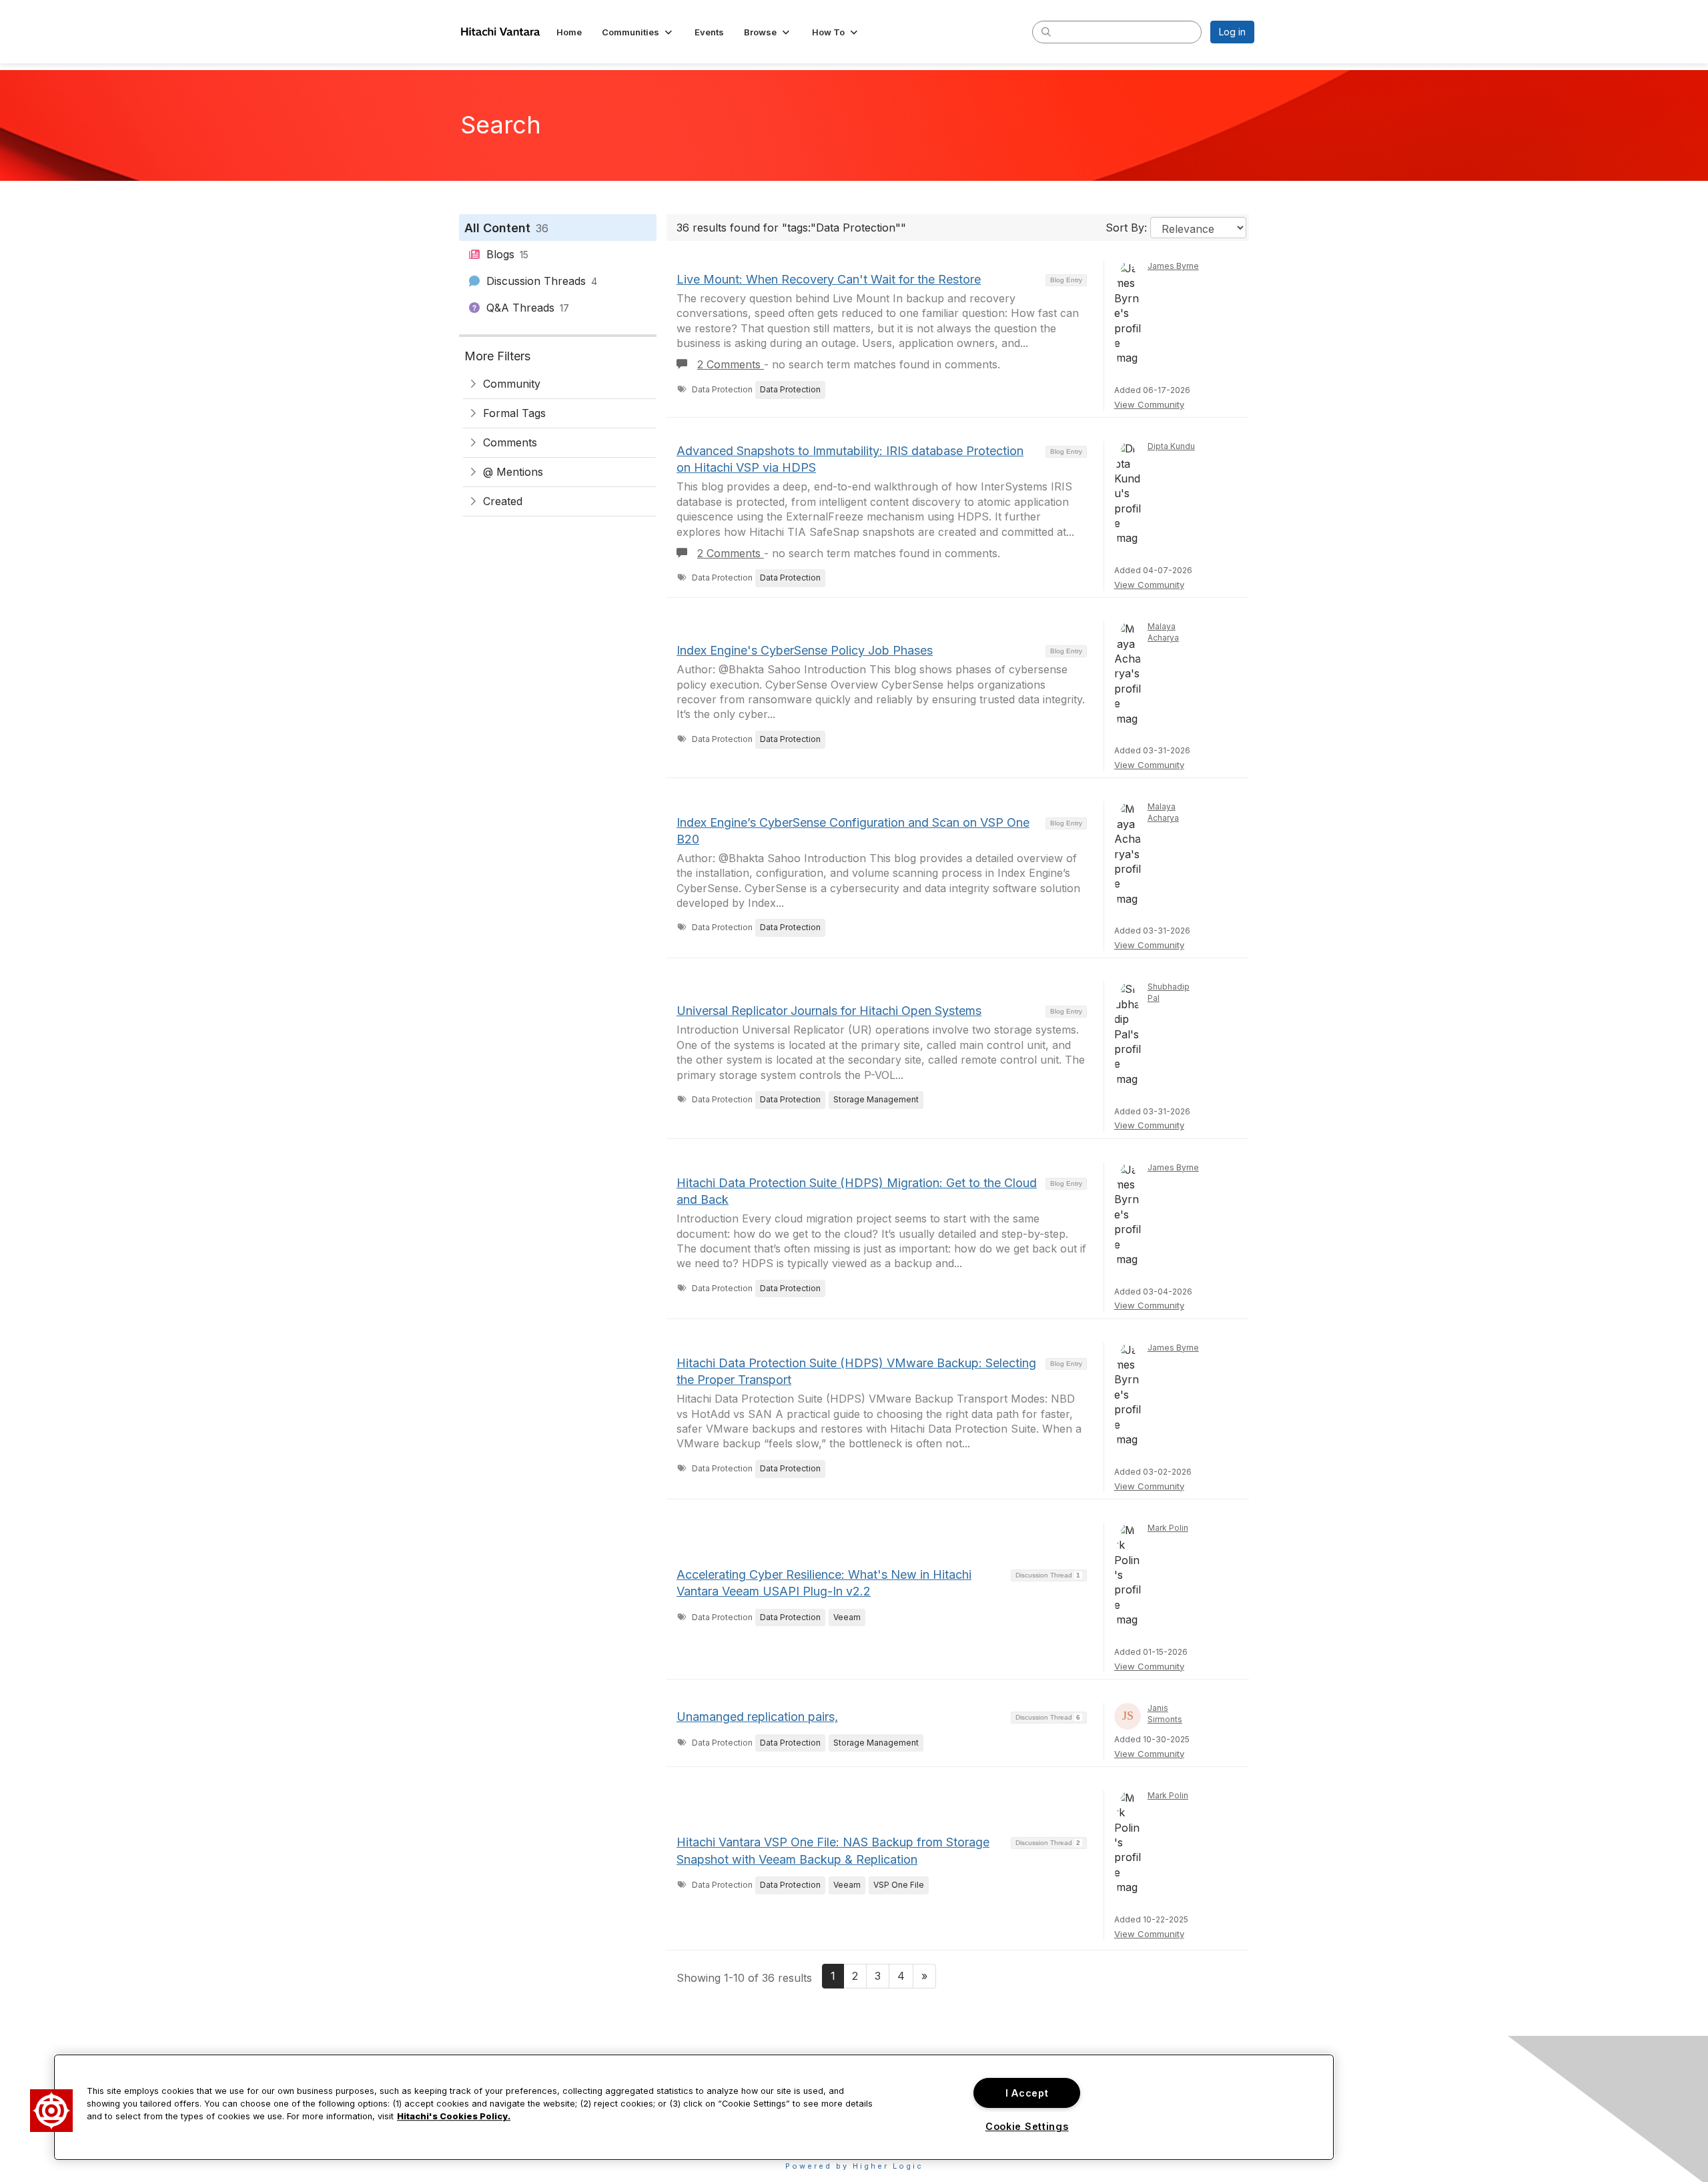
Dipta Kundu (1171, 446)
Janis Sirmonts (1165, 1714)
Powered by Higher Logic (854, 2166)
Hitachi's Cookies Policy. (454, 2117)
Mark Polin (1168, 1528)
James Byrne (1173, 266)
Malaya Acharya (1163, 632)
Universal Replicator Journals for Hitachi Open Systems (829, 1011)
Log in (1232, 32)
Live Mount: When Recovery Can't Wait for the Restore (829, 279)
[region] (694, 2107)
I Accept (1027, 2093)
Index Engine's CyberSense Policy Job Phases (805, 650)
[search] (1046, 31)
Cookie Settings (1027, 2126)
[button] (638, 32)
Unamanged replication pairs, (757, 1717)
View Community (1149, 404)
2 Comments (731, 364)
